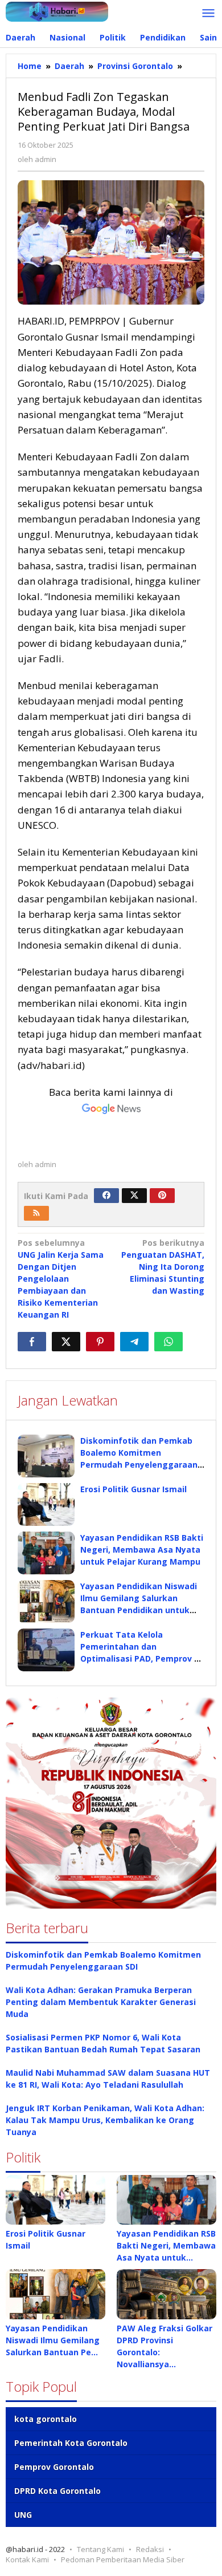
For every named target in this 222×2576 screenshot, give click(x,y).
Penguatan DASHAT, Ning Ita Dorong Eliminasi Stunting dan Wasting (163, 1267)
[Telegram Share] (134, 1342)
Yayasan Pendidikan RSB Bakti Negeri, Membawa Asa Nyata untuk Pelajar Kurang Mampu (142, 1550)
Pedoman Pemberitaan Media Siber (123, 2559)
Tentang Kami (100, 2549)
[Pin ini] (100, 1342)
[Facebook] (106, 1196)
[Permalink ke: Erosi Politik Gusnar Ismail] (46, 1504)
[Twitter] (134, 1196)
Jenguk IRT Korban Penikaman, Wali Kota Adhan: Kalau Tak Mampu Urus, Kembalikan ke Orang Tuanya (105, 2120)
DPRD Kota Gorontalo (57, 2491)
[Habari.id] (57, 11)
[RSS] (36, 1213)
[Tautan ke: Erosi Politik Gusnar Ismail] (55, 2200)
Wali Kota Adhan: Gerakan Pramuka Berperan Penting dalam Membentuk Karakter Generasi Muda (101, 2002)
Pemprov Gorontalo (54, 2467)
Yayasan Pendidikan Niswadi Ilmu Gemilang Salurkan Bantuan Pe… (53, 2340)
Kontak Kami (27, 2559)
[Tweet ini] (66, 1342)
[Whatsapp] (168, 1342)
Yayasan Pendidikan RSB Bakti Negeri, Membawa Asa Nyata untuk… (166, 2245)
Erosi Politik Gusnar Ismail (133, 1489)
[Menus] (208, 14)
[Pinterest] (162, 1196)
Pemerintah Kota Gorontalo (71, 2443)
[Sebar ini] (32, 1342)
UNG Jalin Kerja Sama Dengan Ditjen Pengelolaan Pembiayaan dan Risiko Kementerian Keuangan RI (61, 1279)
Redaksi (150, 2549)
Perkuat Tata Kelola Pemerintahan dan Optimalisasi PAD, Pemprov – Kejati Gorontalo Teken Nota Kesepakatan (139, 1658)
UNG (23, 2515)
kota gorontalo (46, 2419)
